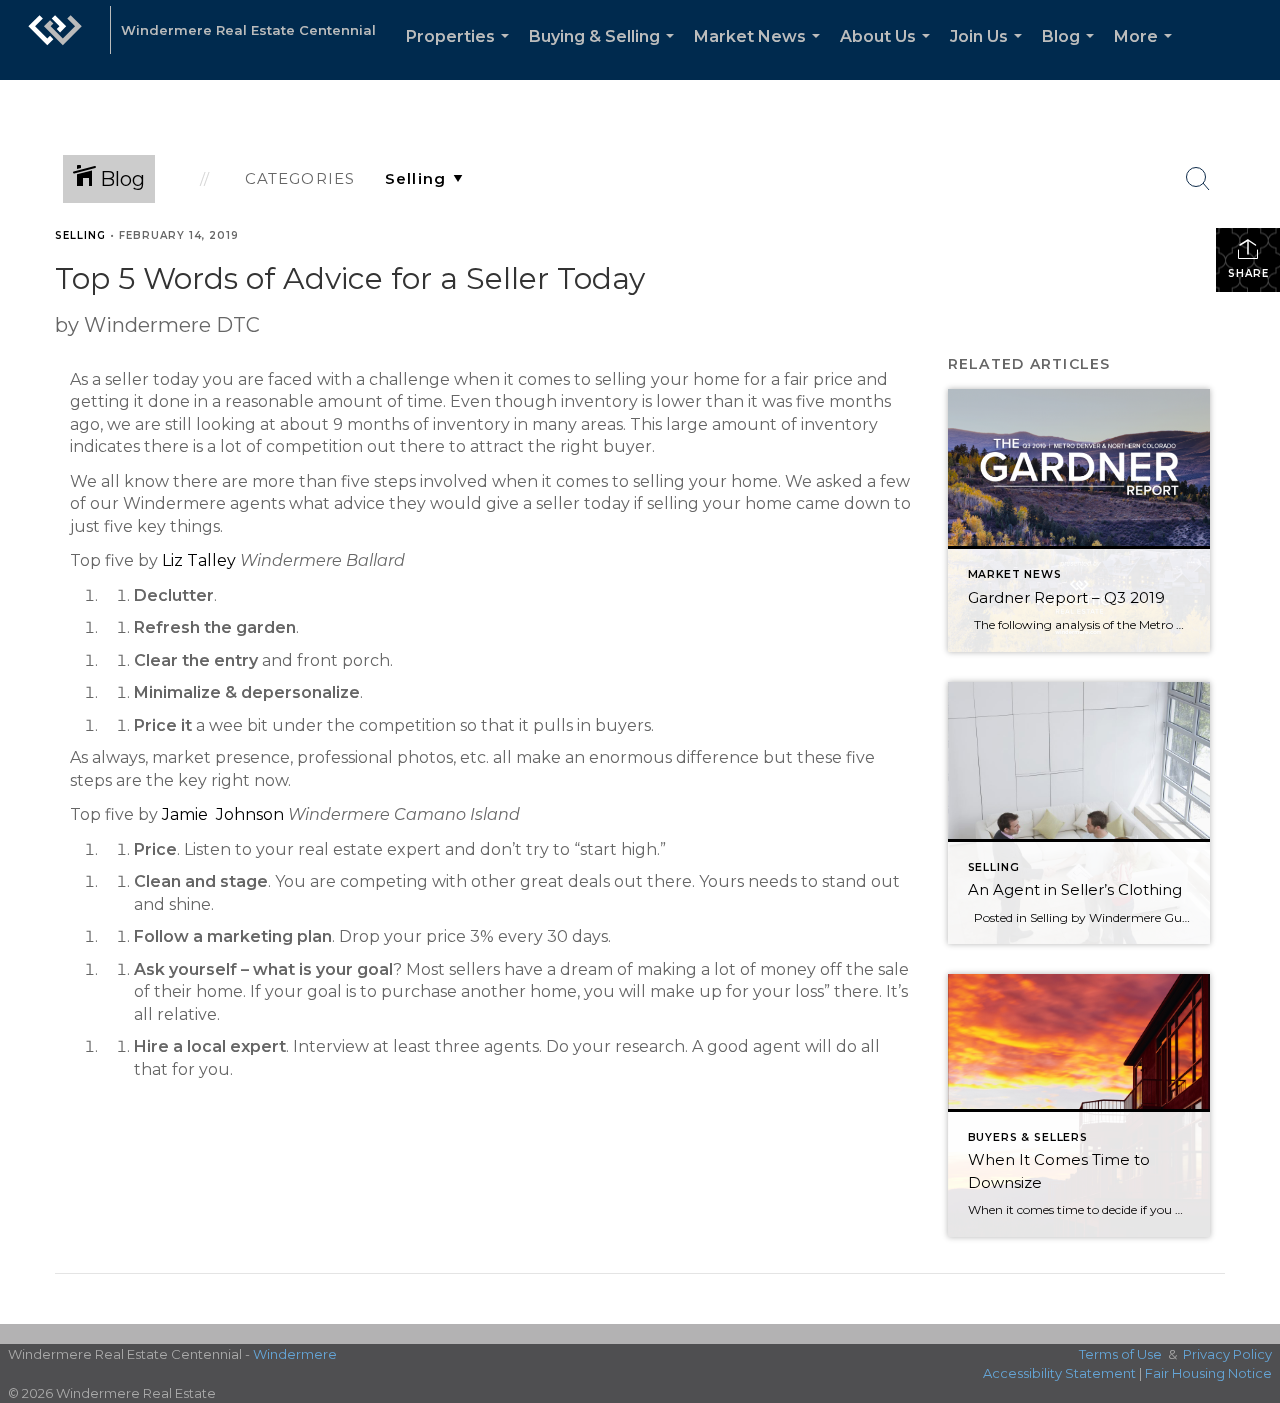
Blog (1072, 53)
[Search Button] (1198, 179)
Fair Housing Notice (1208, 1373)
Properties (461, 53)
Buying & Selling (605, 53)
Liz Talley (199, 560)
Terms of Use (1120, 1354)
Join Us (990, 53)
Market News (761, 53)
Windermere (295, 1354)
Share (1248, 273)
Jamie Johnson (223, 814)
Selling (80, 235)
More (1147, 53)
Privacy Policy (1227, 1354)
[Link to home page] (55, 40)
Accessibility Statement (1059, 1373)
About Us (889, 53)
